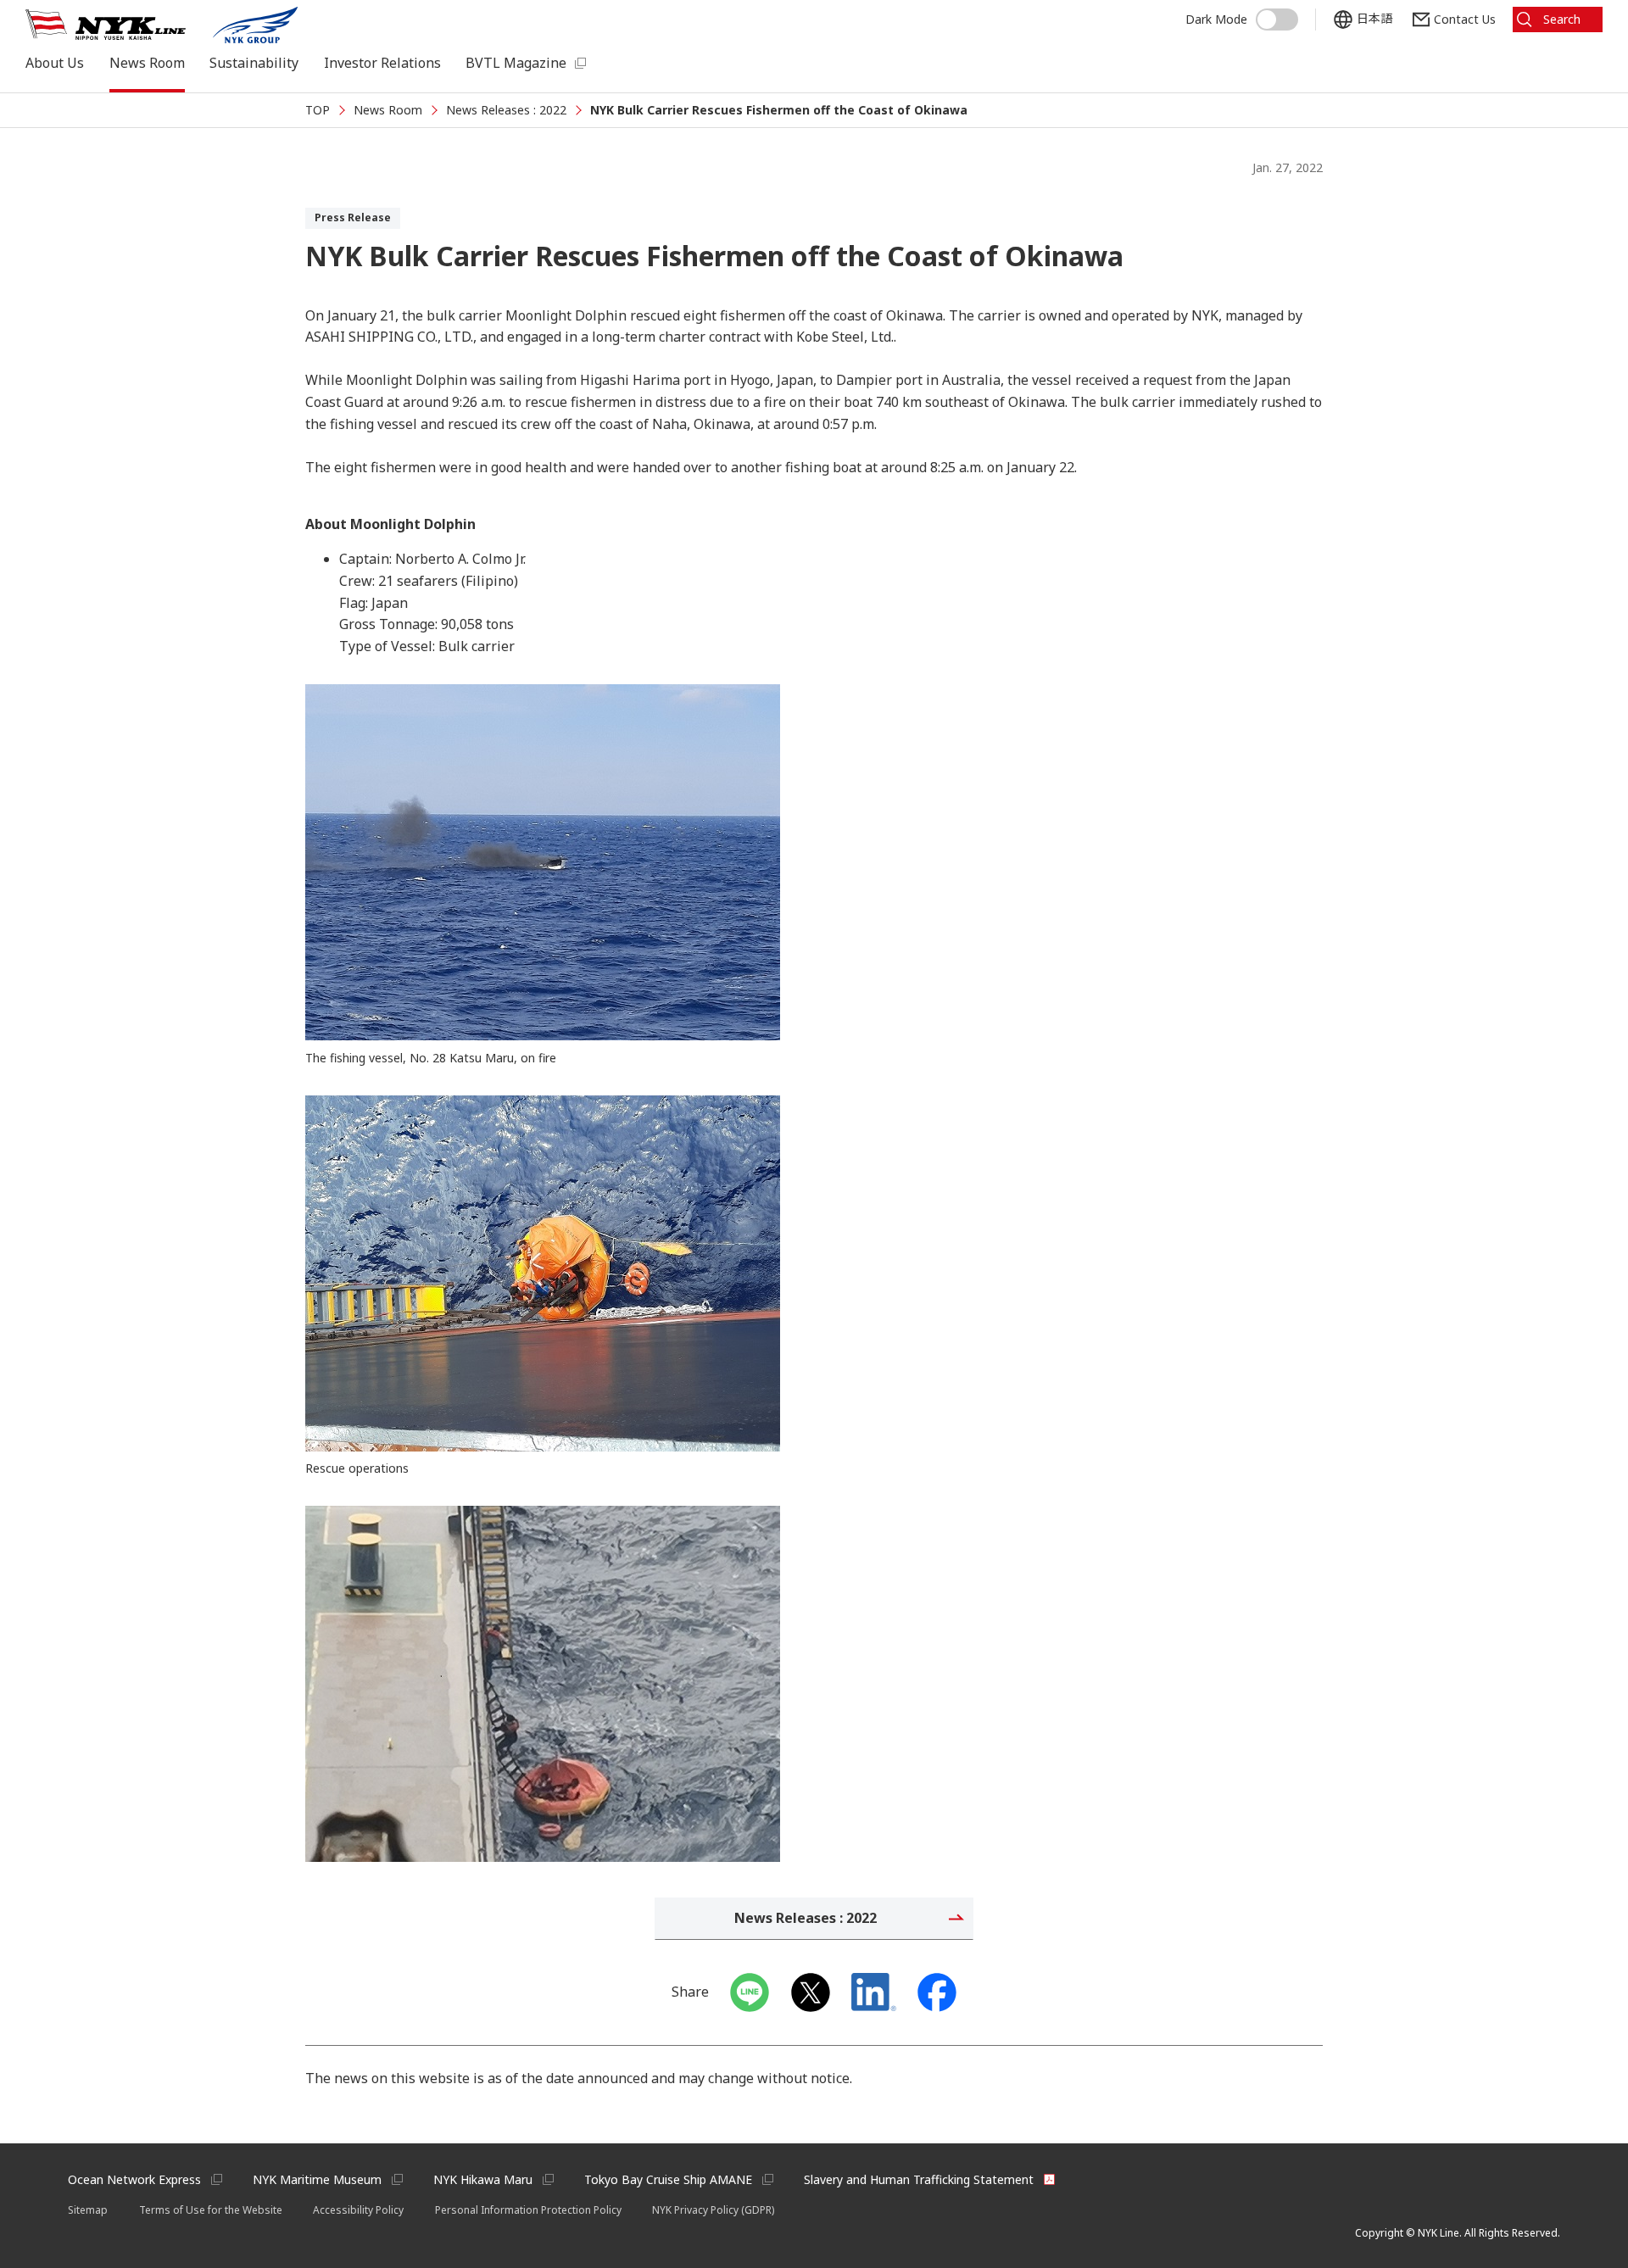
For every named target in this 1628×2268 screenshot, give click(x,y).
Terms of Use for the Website (211, 2210)
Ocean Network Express (134, 2179)
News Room (147, 63)
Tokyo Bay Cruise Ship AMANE (668, 2179)
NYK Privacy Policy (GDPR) (713, 2210)
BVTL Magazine (516, 63)
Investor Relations (382, 63)
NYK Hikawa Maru (483, 2179)
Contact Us (1465, 19)
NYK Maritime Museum (317, 2179)
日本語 (1374, 19)
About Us (55, 63)
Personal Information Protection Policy (528, 2210)
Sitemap (88, 2210)
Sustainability (254, 63)
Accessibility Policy (358, 2210)
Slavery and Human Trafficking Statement (919, 2179)
